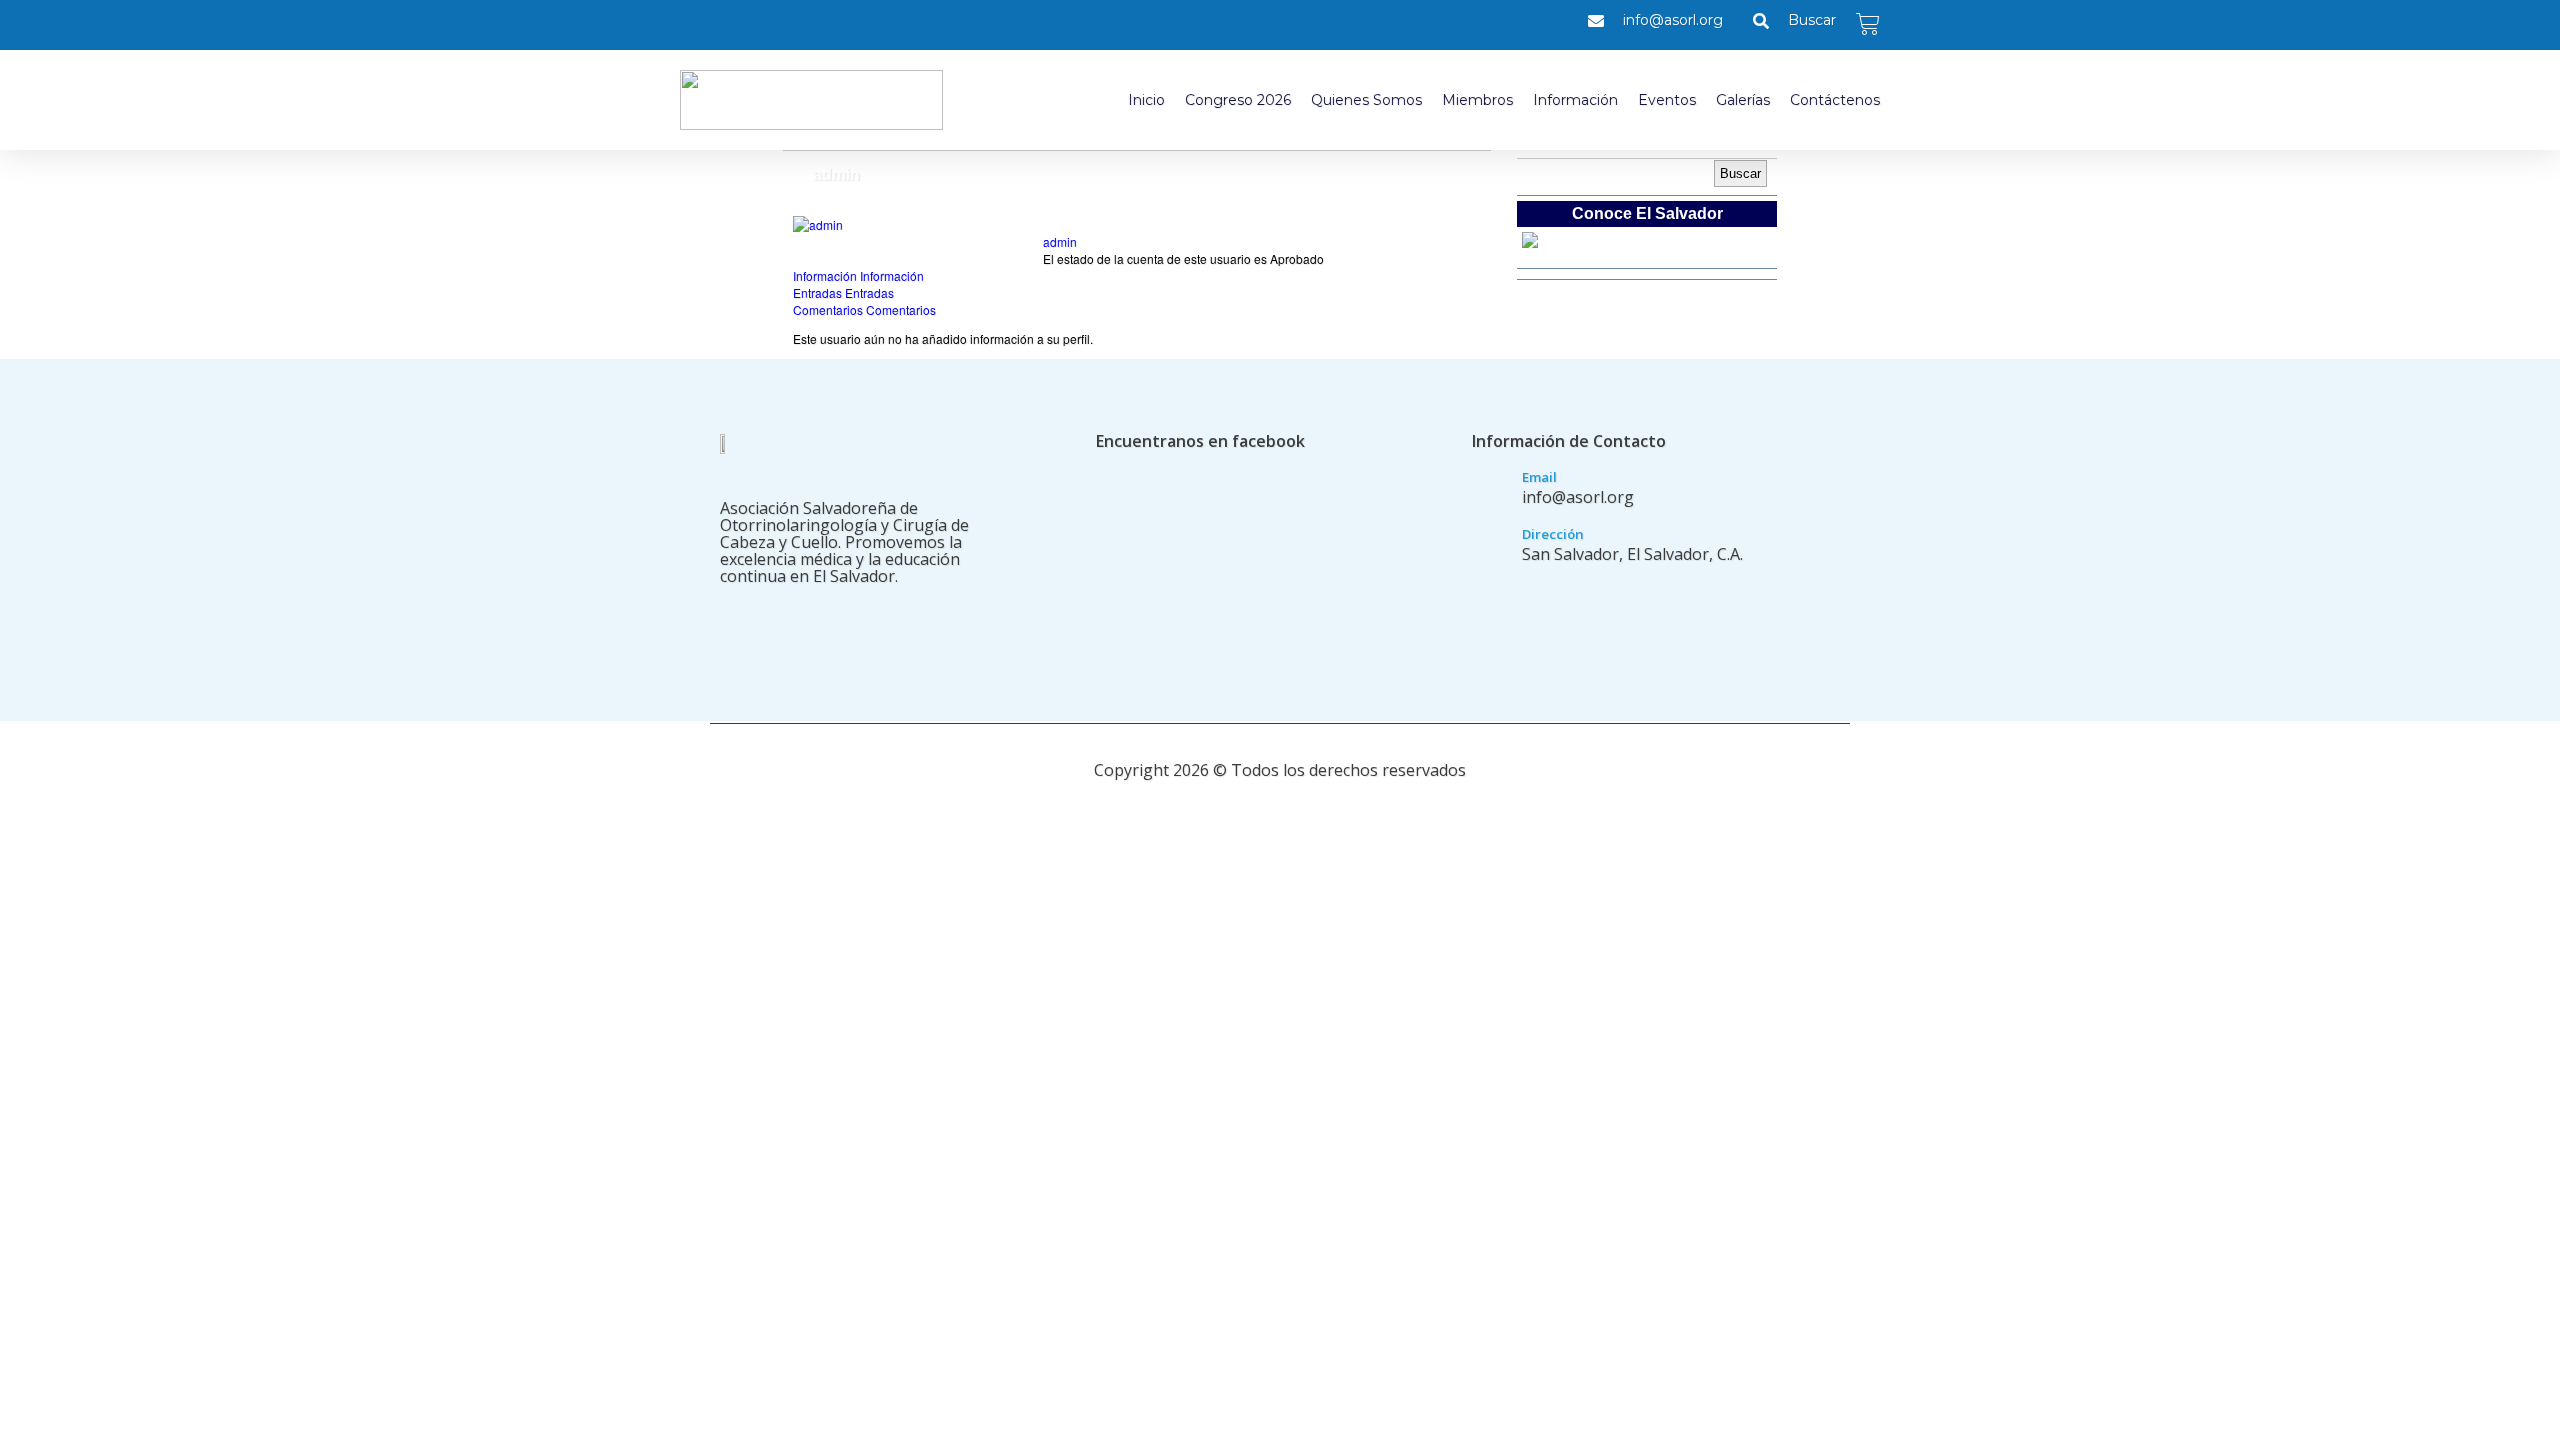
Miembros (1477, 100)
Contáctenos (1835, 100)
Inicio (1146, 100)
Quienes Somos (1366, 100)
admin (1060, 241)
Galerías (1743, 100)
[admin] (818, 224)
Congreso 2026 (1238, 100)
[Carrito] (1868, 24)
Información (1575, 100)
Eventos (1667, 100)
